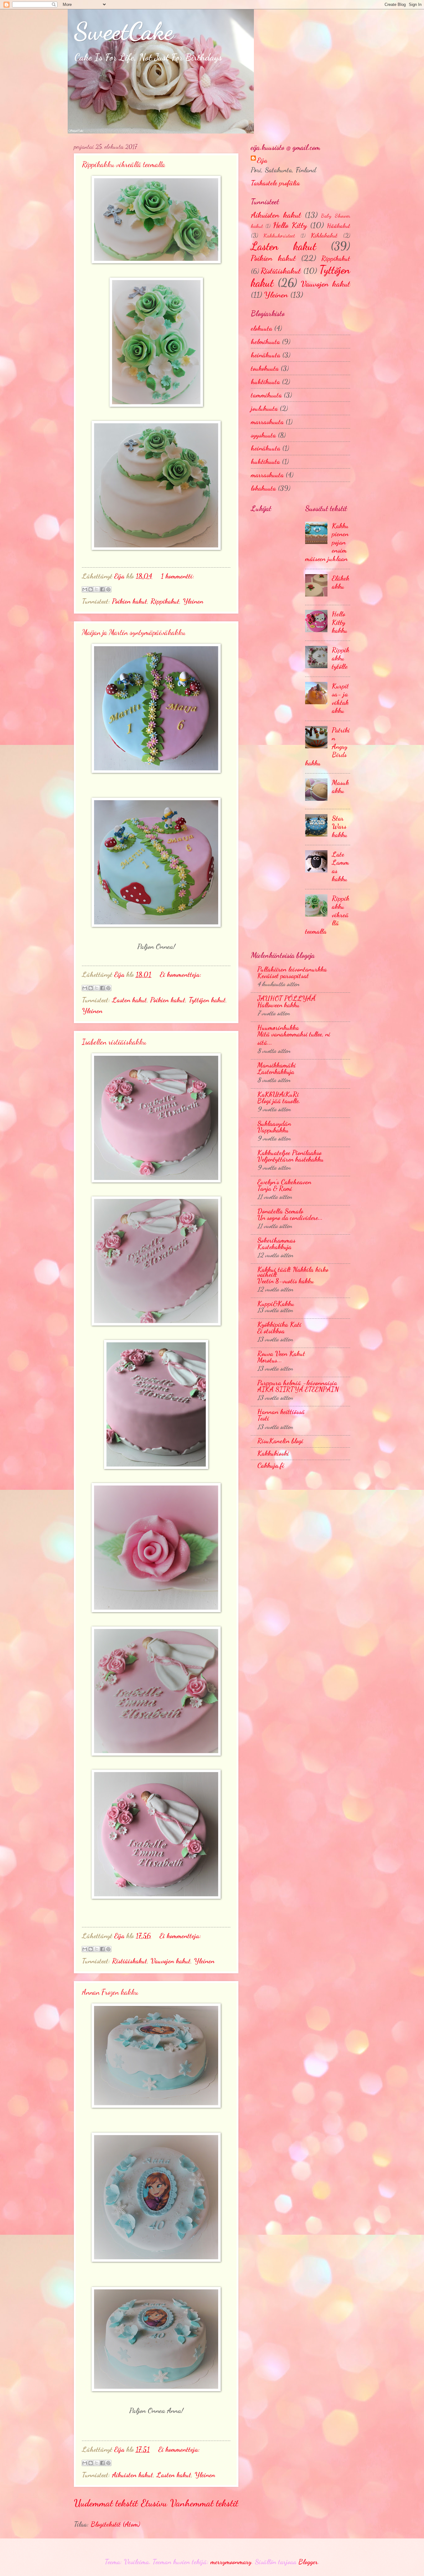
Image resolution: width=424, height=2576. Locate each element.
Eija (262, 160)
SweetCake (124, 31)
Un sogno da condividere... (290, 1218)
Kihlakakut (324, 235)
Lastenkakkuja (276, 1072)
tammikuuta (266, 395)
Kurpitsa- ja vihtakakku (340, 698)
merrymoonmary (231, 2562)
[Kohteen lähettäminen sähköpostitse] (85, 589)
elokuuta (262, 328)
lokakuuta (263, 488)
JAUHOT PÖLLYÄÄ (286, 998)
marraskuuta (267, 422)
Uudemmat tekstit (106, 2503)
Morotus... (270, 1360)
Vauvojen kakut (171, 1961)
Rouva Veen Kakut (281, 1354)
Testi (263, 1418)
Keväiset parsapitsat (283, 976)
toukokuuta (265, 368)
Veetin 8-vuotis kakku (286, 1281)
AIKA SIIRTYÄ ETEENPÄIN (298, 1389)
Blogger (308, 2562)
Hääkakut (338, 226)
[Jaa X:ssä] (97, 589)
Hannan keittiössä (281, 1412)
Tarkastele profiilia (275, 183)
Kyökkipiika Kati (279, 1324)
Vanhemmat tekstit (204, 2503)
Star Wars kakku (340, 826)
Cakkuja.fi (271, 1465)
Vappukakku (273, 1130)
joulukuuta (264, 408)
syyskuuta (263, 435)
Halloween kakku (278, 1005)
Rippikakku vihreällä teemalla (124, 164)
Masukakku (340, 787)
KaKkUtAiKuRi (278, 1094)
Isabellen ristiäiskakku (114, 1042)
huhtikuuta (265, 382)
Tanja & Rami (275, 1188)
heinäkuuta (266, 355)
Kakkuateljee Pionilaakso (289, 1153)
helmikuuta (265, 342)
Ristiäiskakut (130, 1961)
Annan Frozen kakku (110, 1992)
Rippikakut (165, 601)
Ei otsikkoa (271, 1331)
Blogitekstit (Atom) (115, 2524)
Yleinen (193, 601)
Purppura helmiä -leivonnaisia (297, 1383)
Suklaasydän (274, 1123)
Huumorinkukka (278, 1027)
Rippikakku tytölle (341, 658)
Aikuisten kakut (133, 2475)
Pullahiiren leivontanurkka (292, 969)
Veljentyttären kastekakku (290, 1159)
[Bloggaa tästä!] (91, 589)
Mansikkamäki (277, 1065)
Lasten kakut (129, 1000)
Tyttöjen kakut (207, 1000)
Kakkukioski (273, 1453)
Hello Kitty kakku (340, 622)
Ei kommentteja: (181, 974)
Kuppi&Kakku (276, 1304)
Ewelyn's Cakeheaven (284, 1182)
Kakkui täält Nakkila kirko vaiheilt (293, 1272)
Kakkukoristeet (279, 236)
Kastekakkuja (274, 1247)
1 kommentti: (178, 576)
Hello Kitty (290, 225)
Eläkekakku (341, 582)
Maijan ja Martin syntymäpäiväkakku (134, 632)
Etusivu (154, 2503)
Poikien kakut (130, 601)
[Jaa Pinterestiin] (108, 589)
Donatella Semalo (280, 1211)
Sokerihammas (276, 1240)
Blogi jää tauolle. (279, 1101)
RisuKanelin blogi (280, 1441)
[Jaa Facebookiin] (102, 589)
